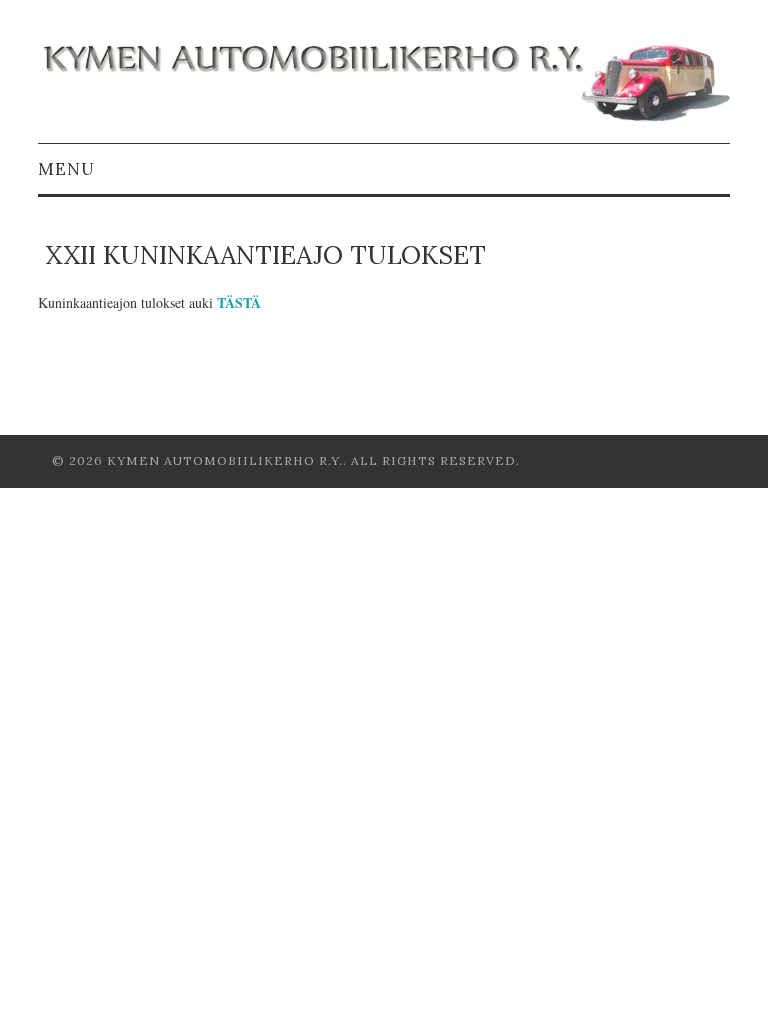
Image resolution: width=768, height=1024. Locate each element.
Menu (66, 169)
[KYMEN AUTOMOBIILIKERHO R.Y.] (383, 79)
